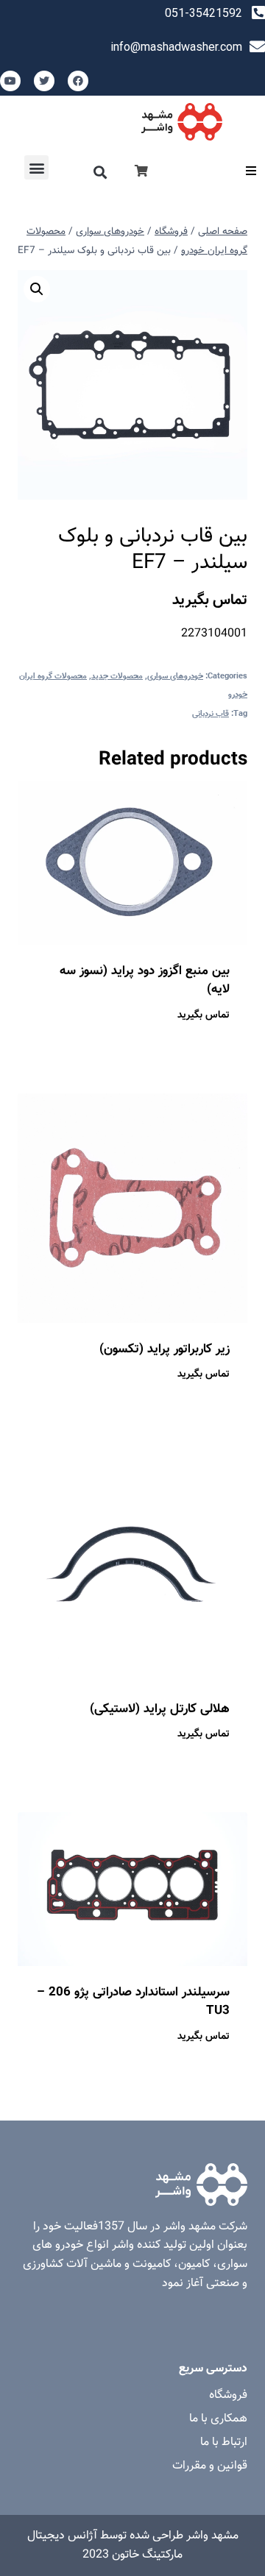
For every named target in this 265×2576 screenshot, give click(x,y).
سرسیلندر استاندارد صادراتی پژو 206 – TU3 (133, 2002)
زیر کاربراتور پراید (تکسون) (165, 1349)
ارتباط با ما (224, 2442)
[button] (100, 172)
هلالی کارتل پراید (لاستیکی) (160, 1709)
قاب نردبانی (211, 714)
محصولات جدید (117, 677)
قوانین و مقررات (210, 2466)
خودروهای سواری (175, 677)
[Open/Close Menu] (251, 171)
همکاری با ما (218, 2419)
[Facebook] (78, 81)
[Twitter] (44, 81)
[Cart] (141, 172)
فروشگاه (228, 2395)
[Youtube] (10, 81)
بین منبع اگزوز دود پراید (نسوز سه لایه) (145, 981)
